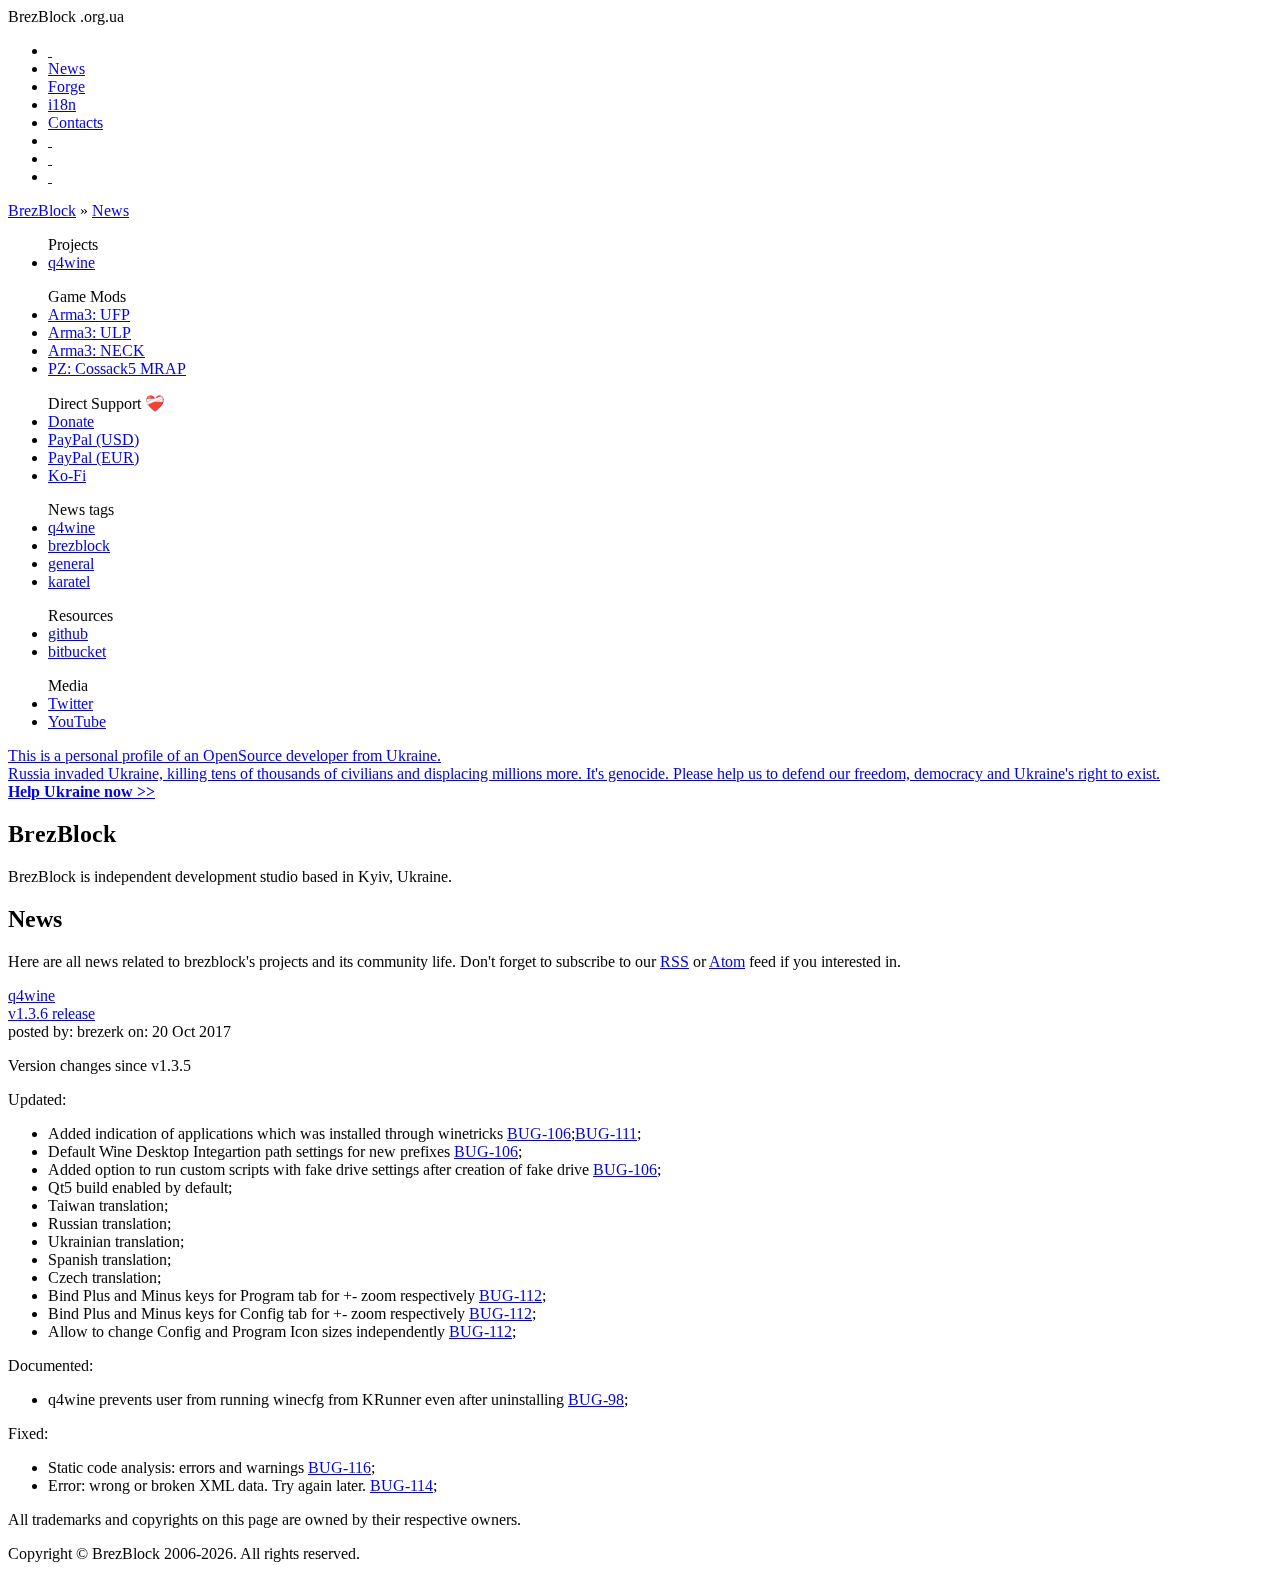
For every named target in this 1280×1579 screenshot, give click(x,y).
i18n (62, 104)
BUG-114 (401, 1485)
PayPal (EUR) (93, 457)
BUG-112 (510, 1295)
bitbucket (77, 651)
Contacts (75, 122)
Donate (71, 421)
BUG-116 (339, 1467)
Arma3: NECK (96, 350)
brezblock (79, 545)
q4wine (71, 262)
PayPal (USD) (93, 439)
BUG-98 (596, 1399)
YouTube (77, 721)
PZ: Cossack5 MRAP (117, 368)
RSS (674, 961)
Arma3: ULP (89, 332)
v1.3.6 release (51, 1013)
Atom (727, 961)
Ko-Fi (67, 475)
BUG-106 (539, 1133)
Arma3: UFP (89, 314)
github (68, 633)
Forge (66, 86)
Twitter (70, 703)
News (66, 68)
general (71, 563)
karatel (69, 581)
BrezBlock (42, 210)
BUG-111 (606, 1133)
